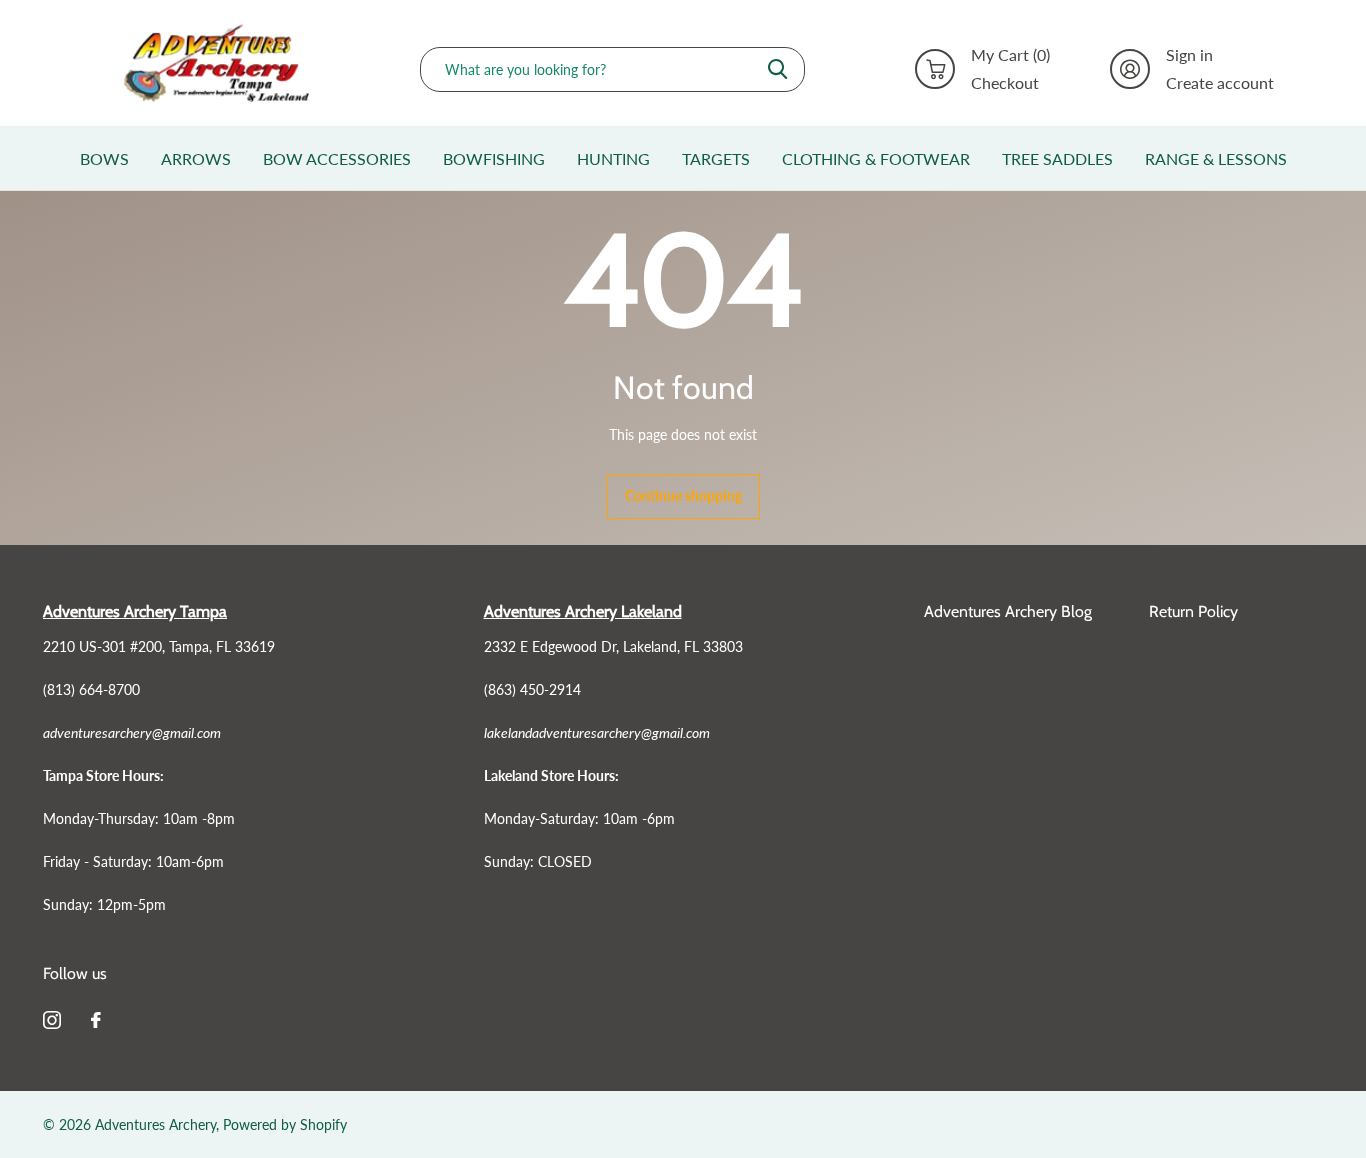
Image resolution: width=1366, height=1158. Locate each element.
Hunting (613, 158)
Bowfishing (494, 158)
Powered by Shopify (285, 1124)
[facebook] (96, 1020)
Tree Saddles (1057, 158)
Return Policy (1193, 611)
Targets (716, 158)
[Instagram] (52, 1020)
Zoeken (777, 69)
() (1010, 55)
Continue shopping (683, 495)
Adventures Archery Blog (1008, 611)
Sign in (1189, 55)
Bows (104, 158)
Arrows (196, 158)
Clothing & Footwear (876, 158)
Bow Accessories (337, 158)
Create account (1220, 83)
